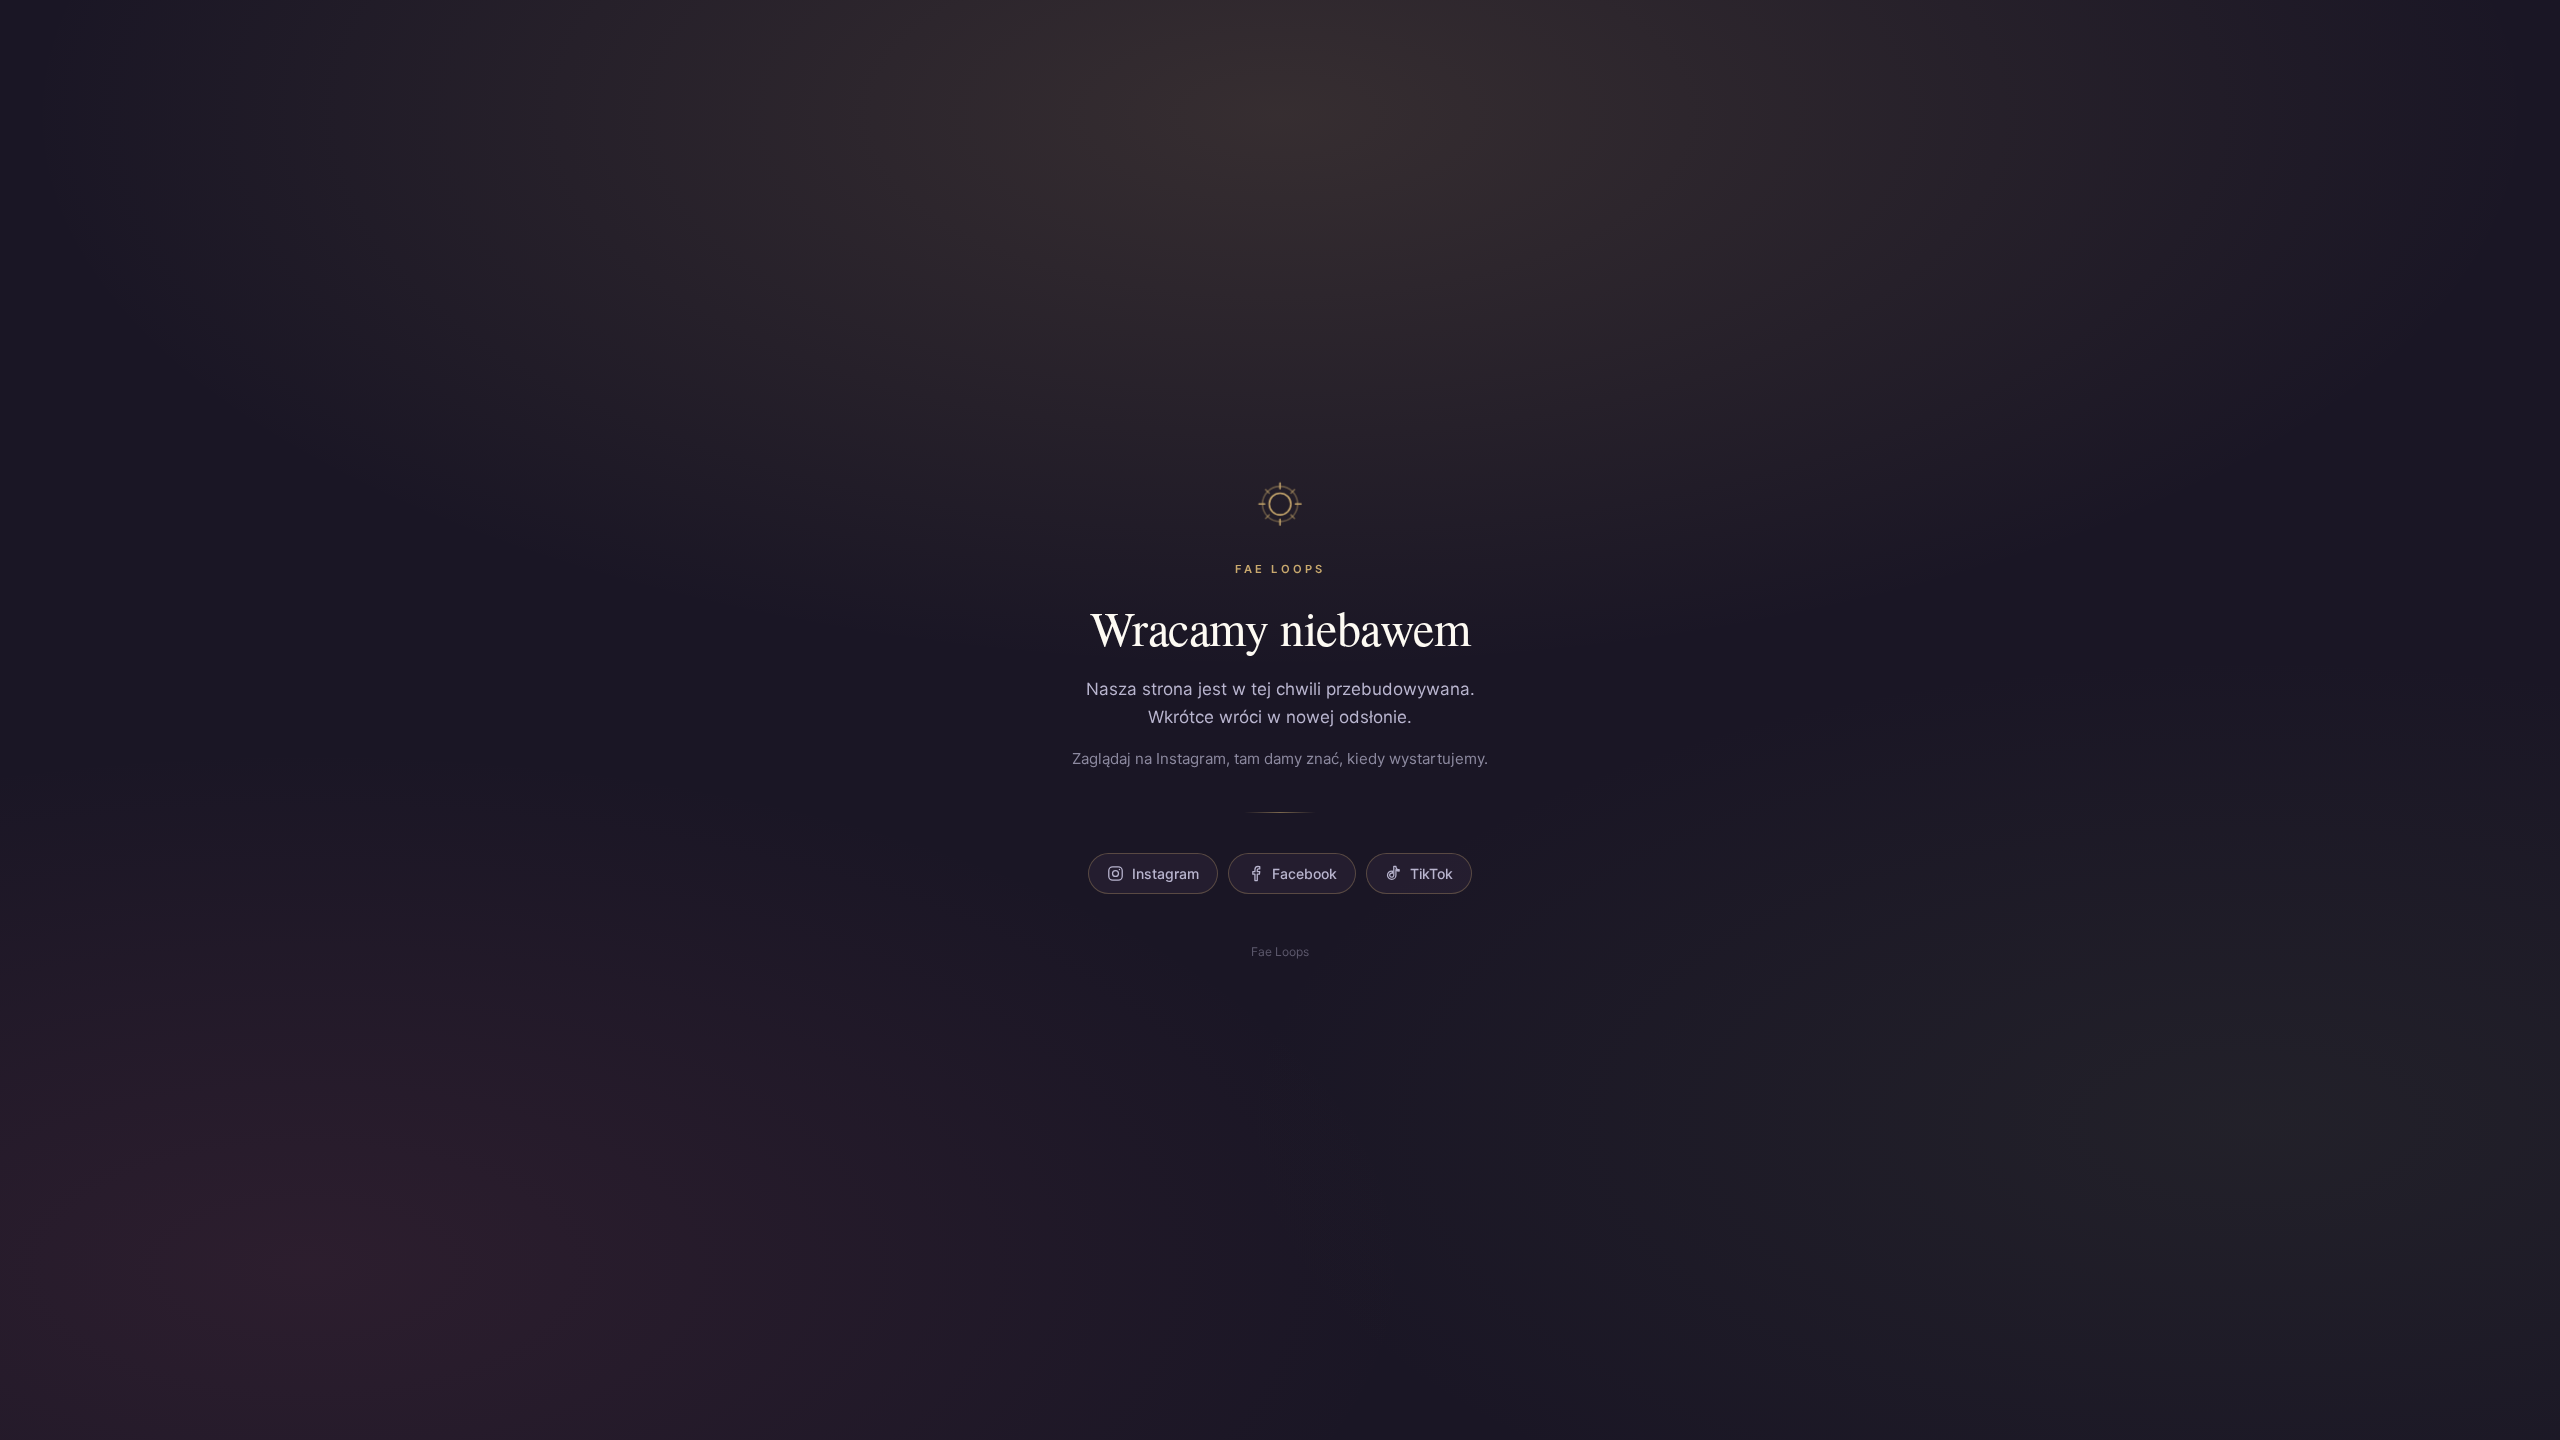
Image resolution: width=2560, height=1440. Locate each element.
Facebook (1304, 873)
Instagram (1165, 873)
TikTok (1431, 873)
